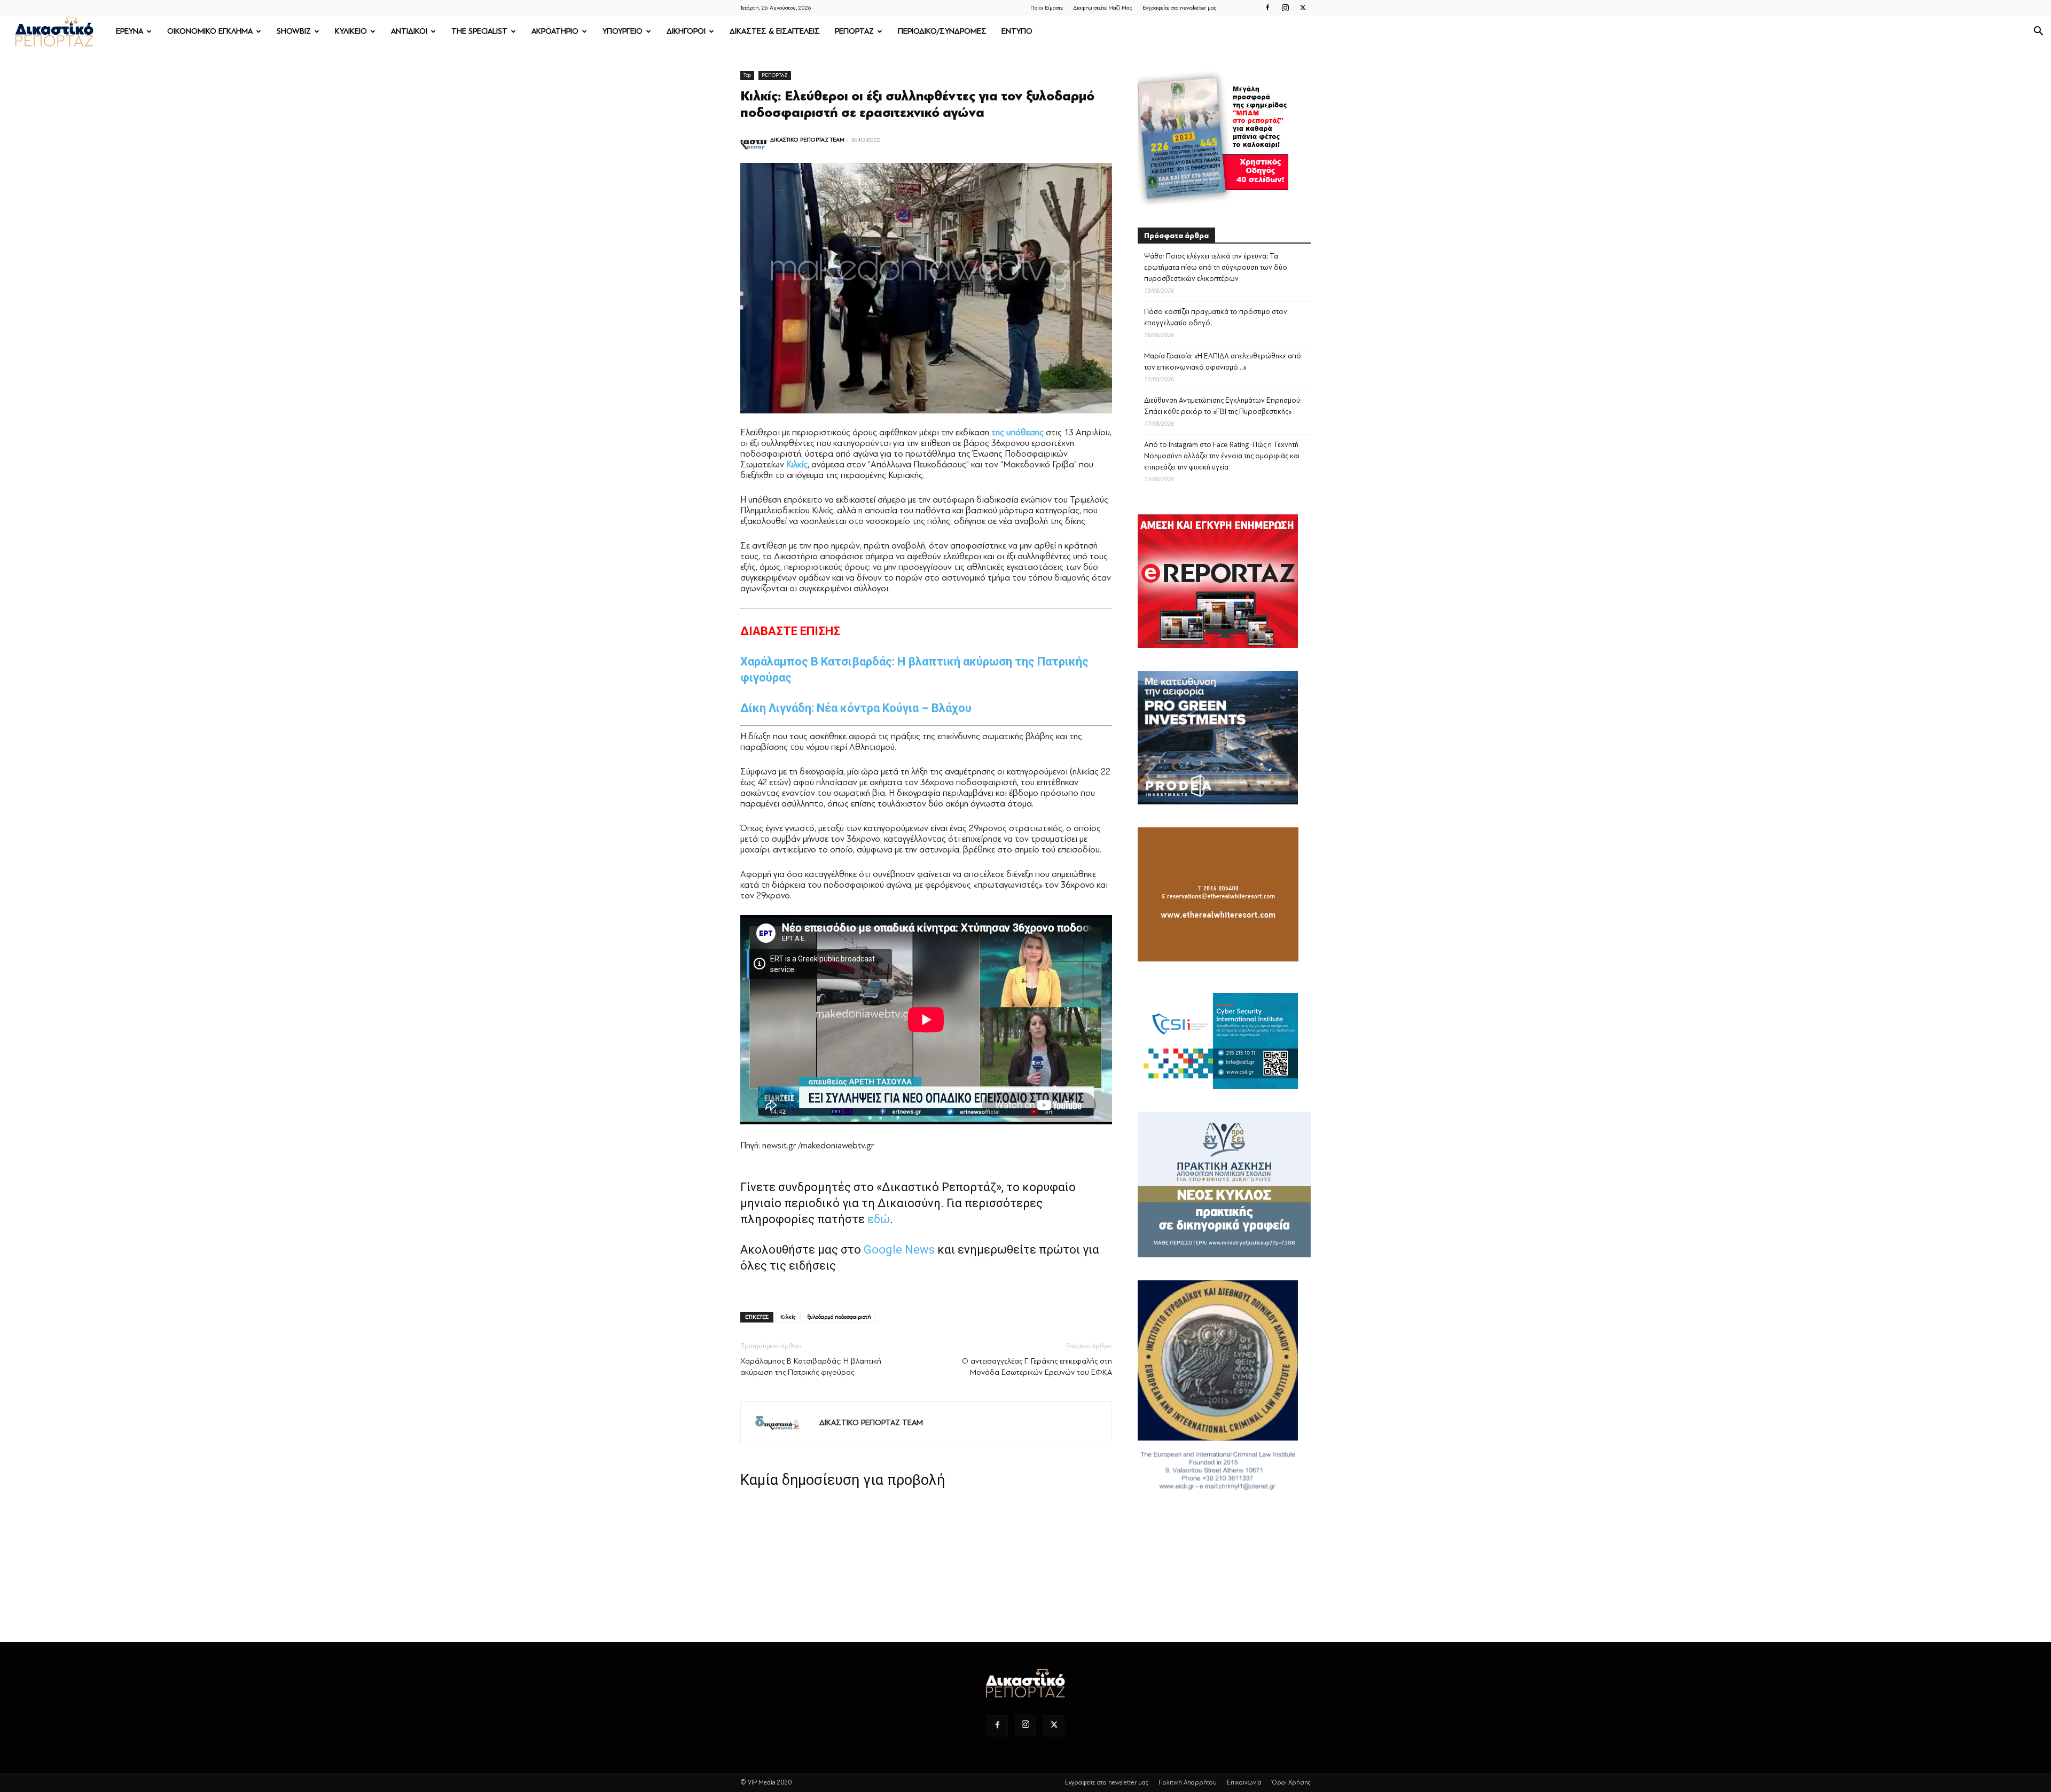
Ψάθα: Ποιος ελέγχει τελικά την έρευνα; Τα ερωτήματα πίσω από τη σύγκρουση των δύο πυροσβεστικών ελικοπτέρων (1216, 267)
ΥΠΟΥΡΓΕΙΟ (623, 31)
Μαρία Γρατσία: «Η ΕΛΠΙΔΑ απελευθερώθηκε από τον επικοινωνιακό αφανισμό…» (1223, 362)
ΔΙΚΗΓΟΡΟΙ (686, 31)
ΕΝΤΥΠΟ (1017, 31)
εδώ (879, 1219)
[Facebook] (1267, 7)
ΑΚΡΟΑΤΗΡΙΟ (555, 31)
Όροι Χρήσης (1291, 1782)
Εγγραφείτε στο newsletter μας (1180, 8)
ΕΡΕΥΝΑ (130, 31)
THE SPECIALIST (479, 31)
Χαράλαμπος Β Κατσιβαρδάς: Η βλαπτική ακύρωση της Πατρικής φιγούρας (811, 1367)
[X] (1303, 7)
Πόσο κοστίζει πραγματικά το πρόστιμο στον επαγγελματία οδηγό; (1216, 317)
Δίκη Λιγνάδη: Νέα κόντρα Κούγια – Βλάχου (856, 708)
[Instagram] (1285, 7)
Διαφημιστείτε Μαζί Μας (1103, 8)
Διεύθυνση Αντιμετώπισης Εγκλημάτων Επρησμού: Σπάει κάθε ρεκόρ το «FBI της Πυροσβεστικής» (1223, 406)
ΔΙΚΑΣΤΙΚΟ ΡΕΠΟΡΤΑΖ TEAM (807, 140)
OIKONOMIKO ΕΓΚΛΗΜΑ (210, 31)
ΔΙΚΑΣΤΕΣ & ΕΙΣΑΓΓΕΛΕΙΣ (775, 31)
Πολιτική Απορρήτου (1188, 1782)
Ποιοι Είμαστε (1047, 8)
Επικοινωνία (1244, 1782)
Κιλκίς (788, 1317)
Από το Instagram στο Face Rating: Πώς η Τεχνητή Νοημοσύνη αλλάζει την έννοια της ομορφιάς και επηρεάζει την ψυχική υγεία (1222, 456)
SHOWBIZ (294, 31)
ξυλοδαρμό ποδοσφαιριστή (839, 1317)
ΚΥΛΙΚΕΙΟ (351, 31)
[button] (2038, 32)
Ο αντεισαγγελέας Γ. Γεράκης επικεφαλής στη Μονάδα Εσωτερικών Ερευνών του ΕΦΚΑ (1037, 1367)
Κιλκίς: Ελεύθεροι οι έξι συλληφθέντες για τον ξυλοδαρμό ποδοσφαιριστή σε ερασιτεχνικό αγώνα (917, 104)
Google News (899, 1250)
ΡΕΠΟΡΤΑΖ (854, 31)
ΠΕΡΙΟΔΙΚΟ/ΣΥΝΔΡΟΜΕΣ (942, 31)
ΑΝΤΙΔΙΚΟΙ (409, 31)
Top (747, 75)
